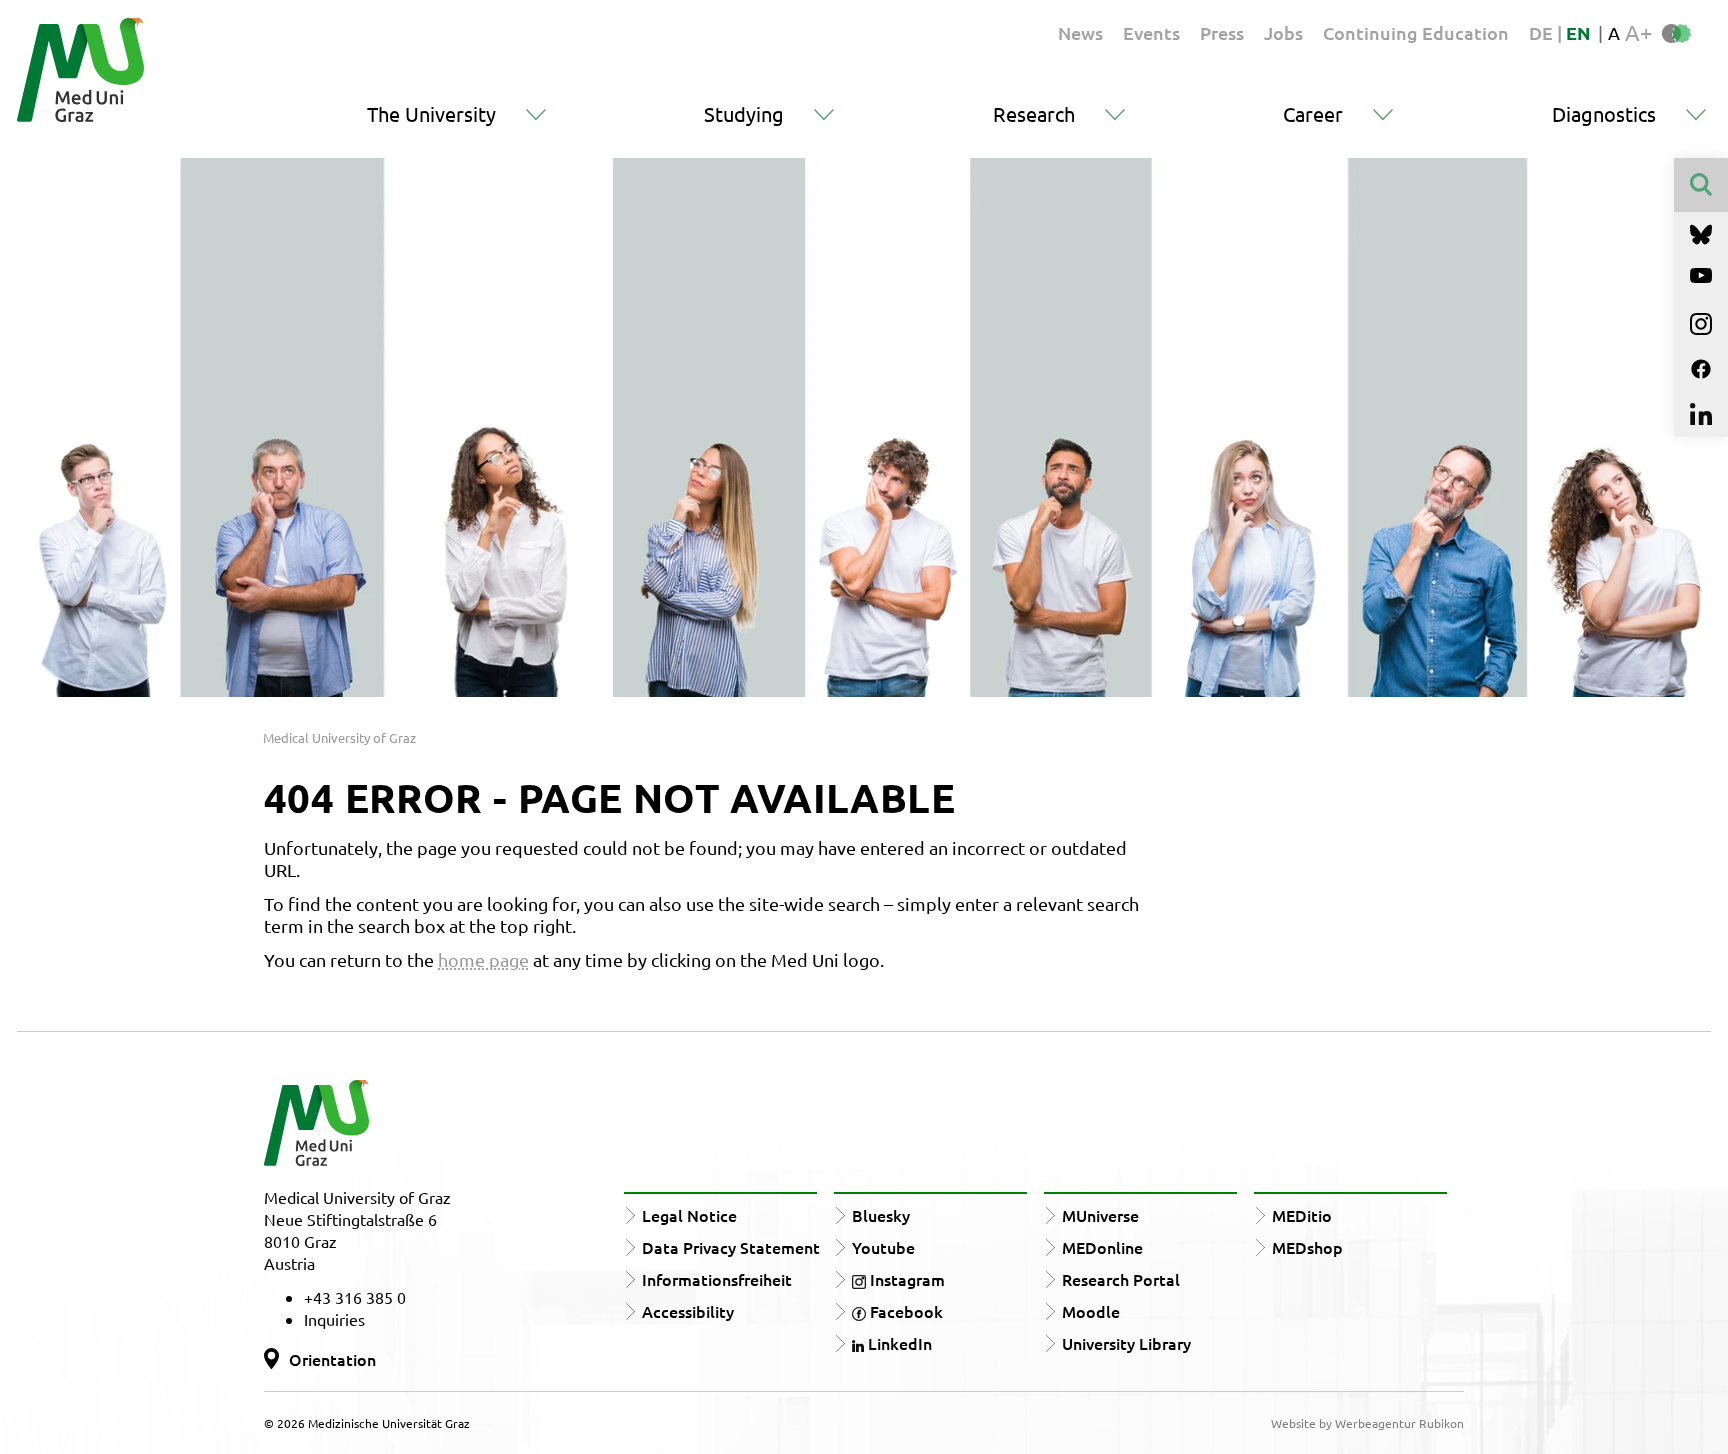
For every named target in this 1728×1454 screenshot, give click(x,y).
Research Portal (1121, 1279)
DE (1543, 32)
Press (1222, 32)
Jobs (1283, 32)
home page (483, 959)
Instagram (905, 1279)
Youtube (883, 1247)
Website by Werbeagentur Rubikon (1367, 1423)
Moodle (1091, 1311)
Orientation (332, 1359)
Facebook (904, 1311)
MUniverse (1100, 1215)
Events (1151, 32)
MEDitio (1302, 1215)
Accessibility (688, 1311)
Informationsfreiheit (717, 1279)
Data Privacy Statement (731, 1247)
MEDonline (1102, 1247)
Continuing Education (1416, 32)
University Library (1126, 1343)
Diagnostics (1604, 113)
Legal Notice (689, 1215)
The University (431, 113)
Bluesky (881, 1215)
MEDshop (1307, 1247)
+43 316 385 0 (355, 1297)
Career (1313, 113)
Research (1034, 113)
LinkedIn (898, 1343)
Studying (744, 113)
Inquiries (334, 1319)
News (1080, 32)
